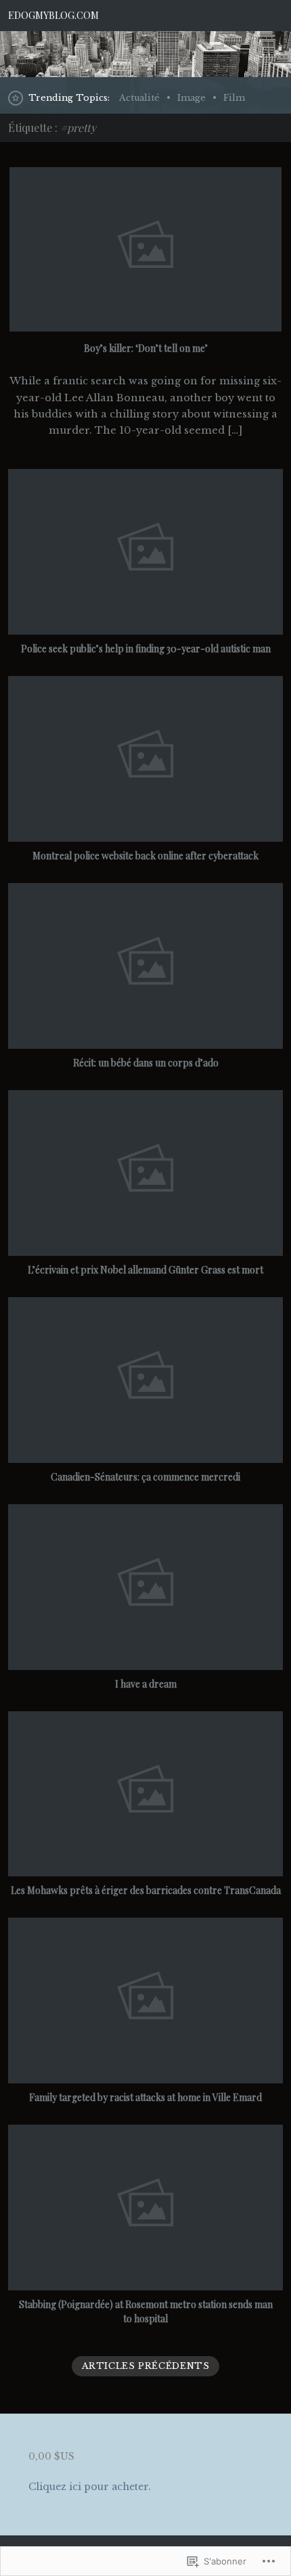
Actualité (139, 98)
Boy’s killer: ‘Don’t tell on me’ (146, 348)
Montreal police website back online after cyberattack (145, 856)
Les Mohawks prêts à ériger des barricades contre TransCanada (146, 1890)
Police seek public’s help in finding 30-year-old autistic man (146, 649)
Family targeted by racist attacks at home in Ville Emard (145, 2097)
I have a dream (146, 1684)
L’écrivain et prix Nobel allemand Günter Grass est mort (145, 1270)
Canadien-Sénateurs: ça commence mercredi (145, 1477)
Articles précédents (146, 2366)
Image (192, 98)
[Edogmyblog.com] (145, 54)
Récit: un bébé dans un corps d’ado (146, 1063)
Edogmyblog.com (53, 15)
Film (234, 98)
